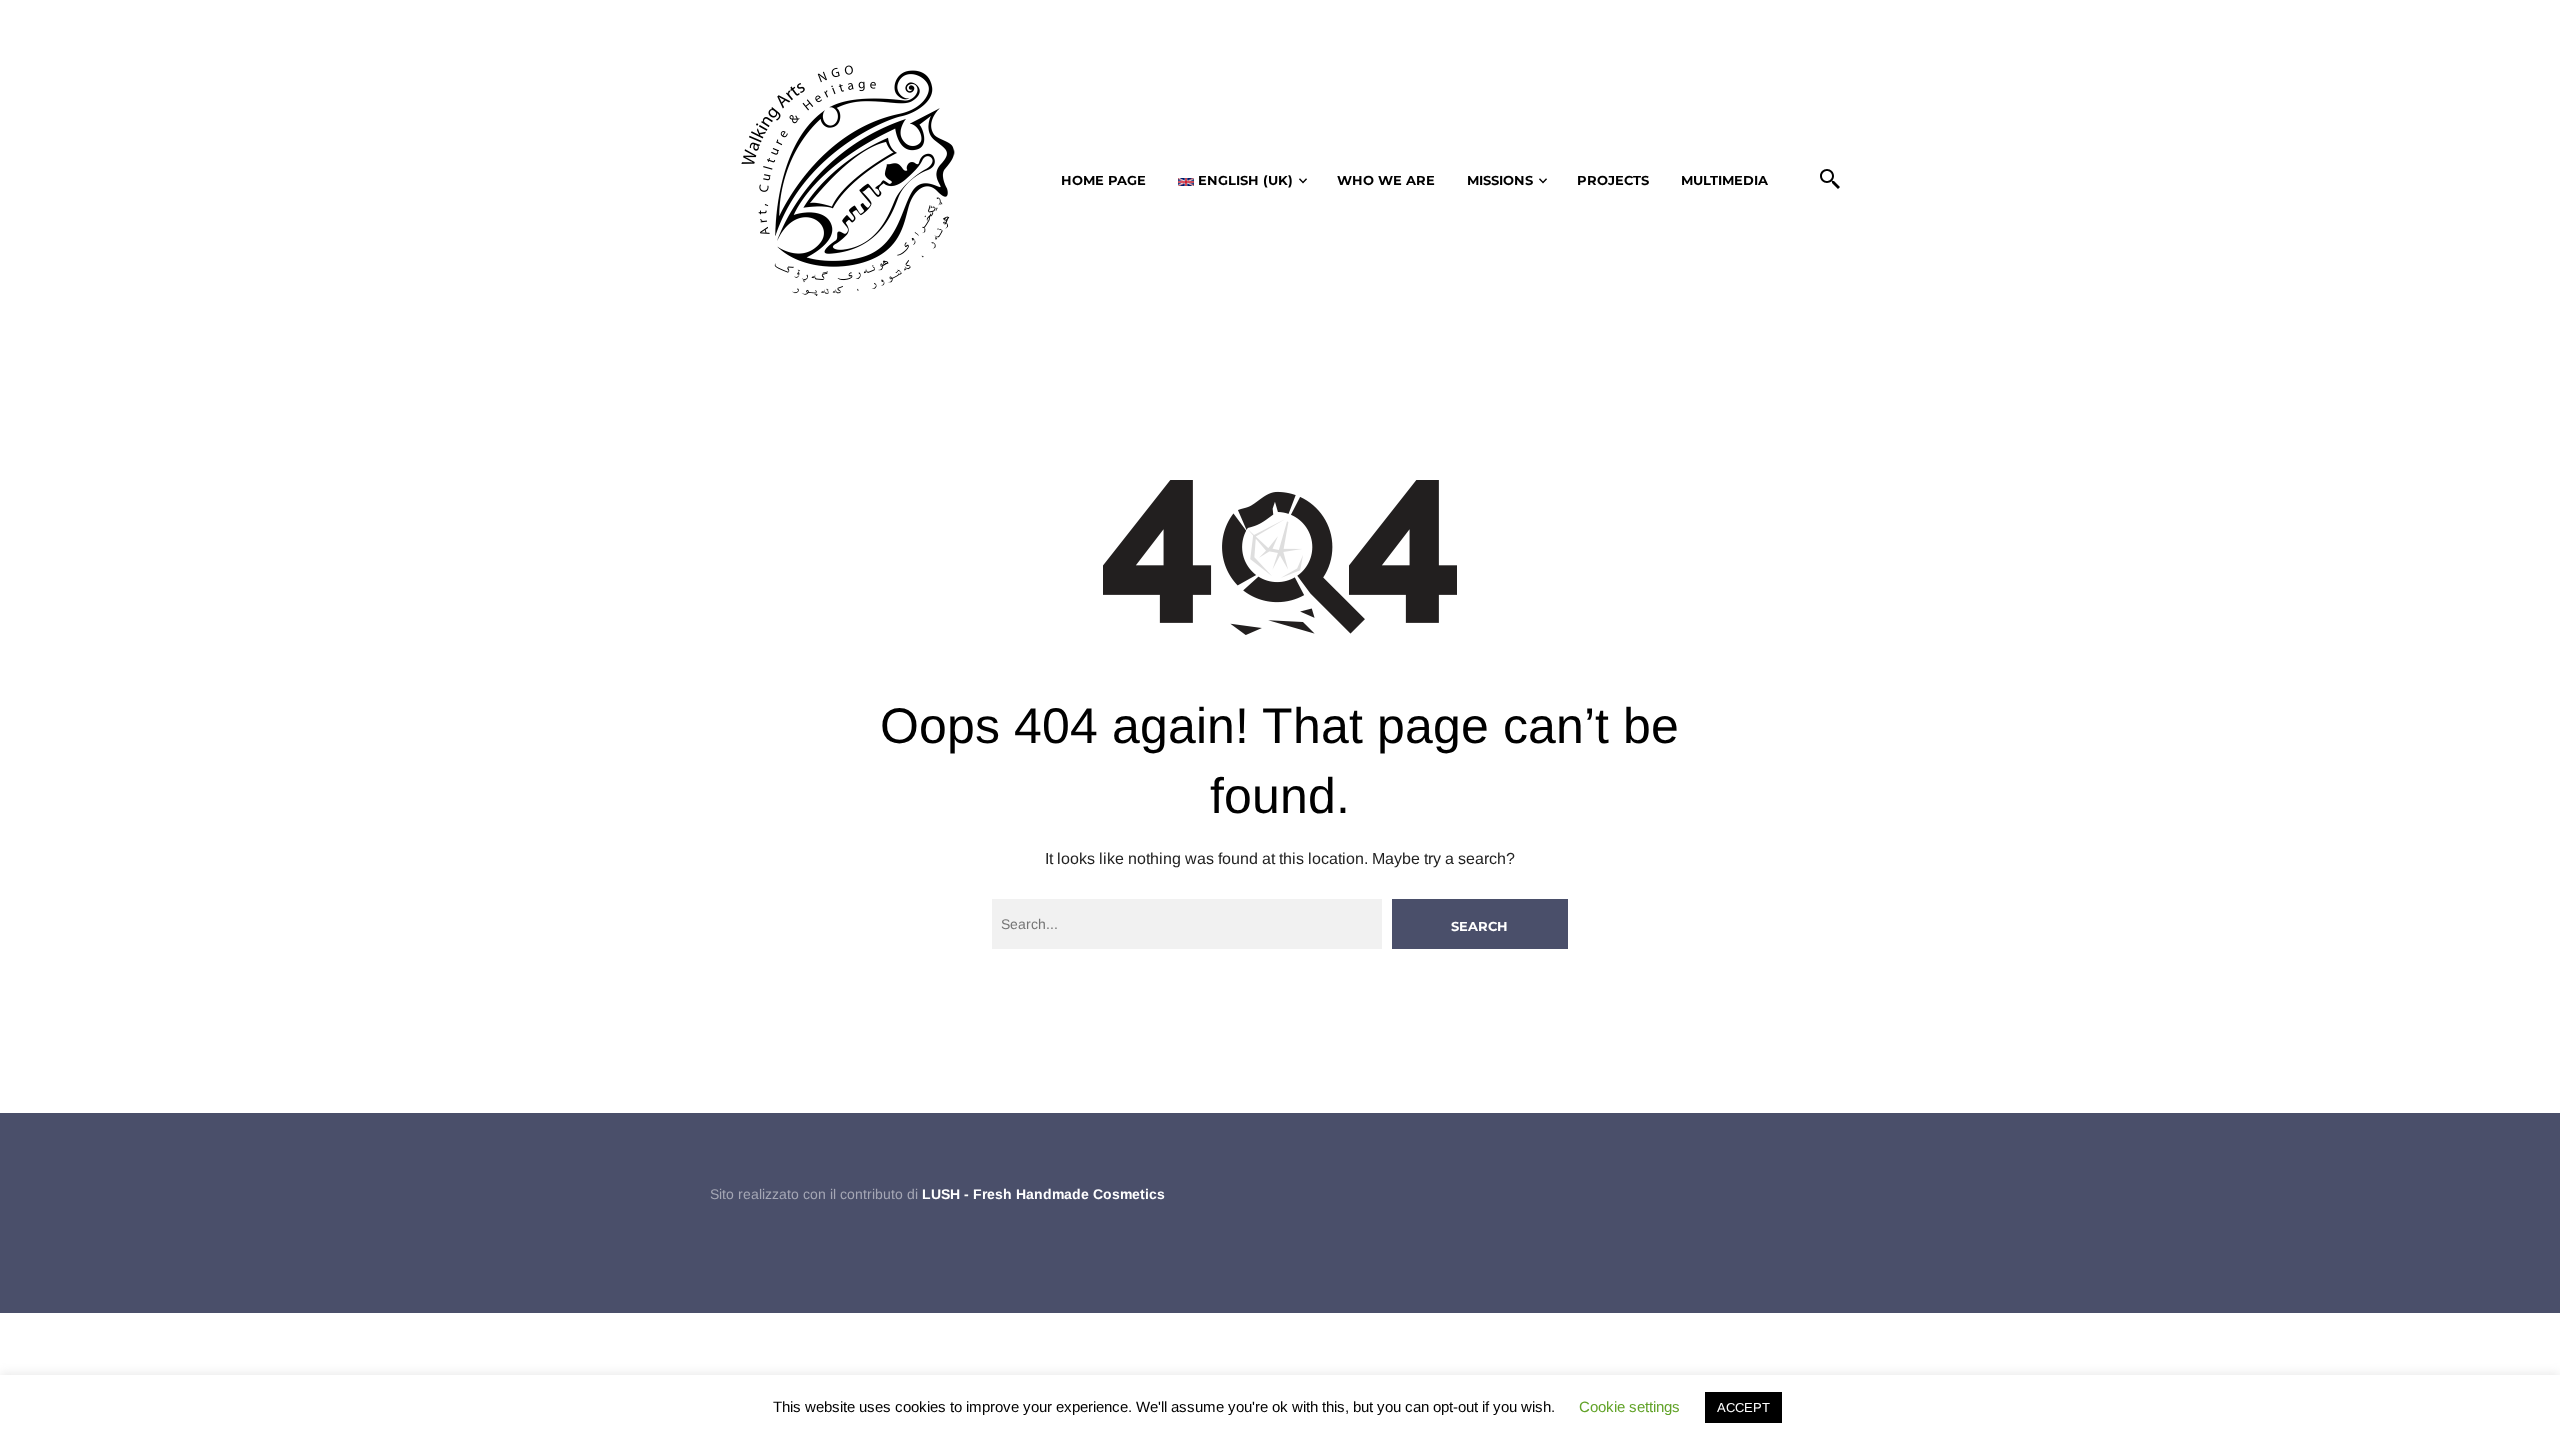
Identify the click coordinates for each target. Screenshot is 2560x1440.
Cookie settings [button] (1629, 1406)
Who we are (1386, 180)
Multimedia (1724, 180)
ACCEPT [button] (1743, 1407)
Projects (1613, 180)
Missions (1500, 180)
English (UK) (1243, 180)
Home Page (1103, 180)
